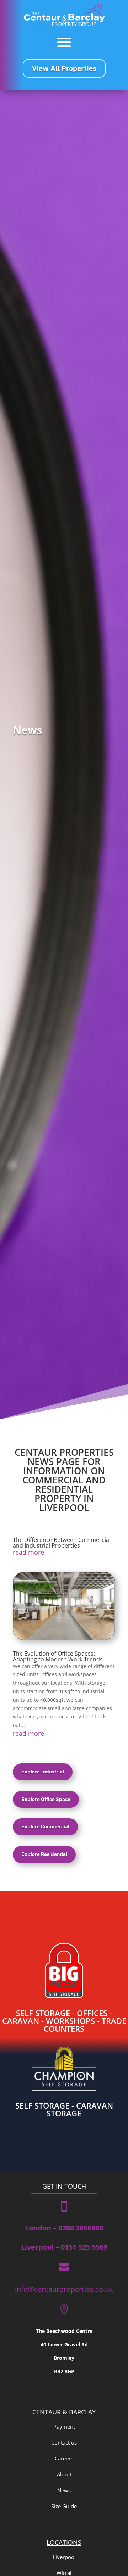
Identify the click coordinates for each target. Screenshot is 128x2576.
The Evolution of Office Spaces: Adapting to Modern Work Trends (58, 1656)
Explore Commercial (45, 1826)
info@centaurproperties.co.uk (64, 2289)
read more (28, 1552)
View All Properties (64, 68)
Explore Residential (44, 1854)
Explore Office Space (46, 1799)
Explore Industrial (43, 1772)
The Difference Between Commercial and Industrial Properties (62, 1543)
